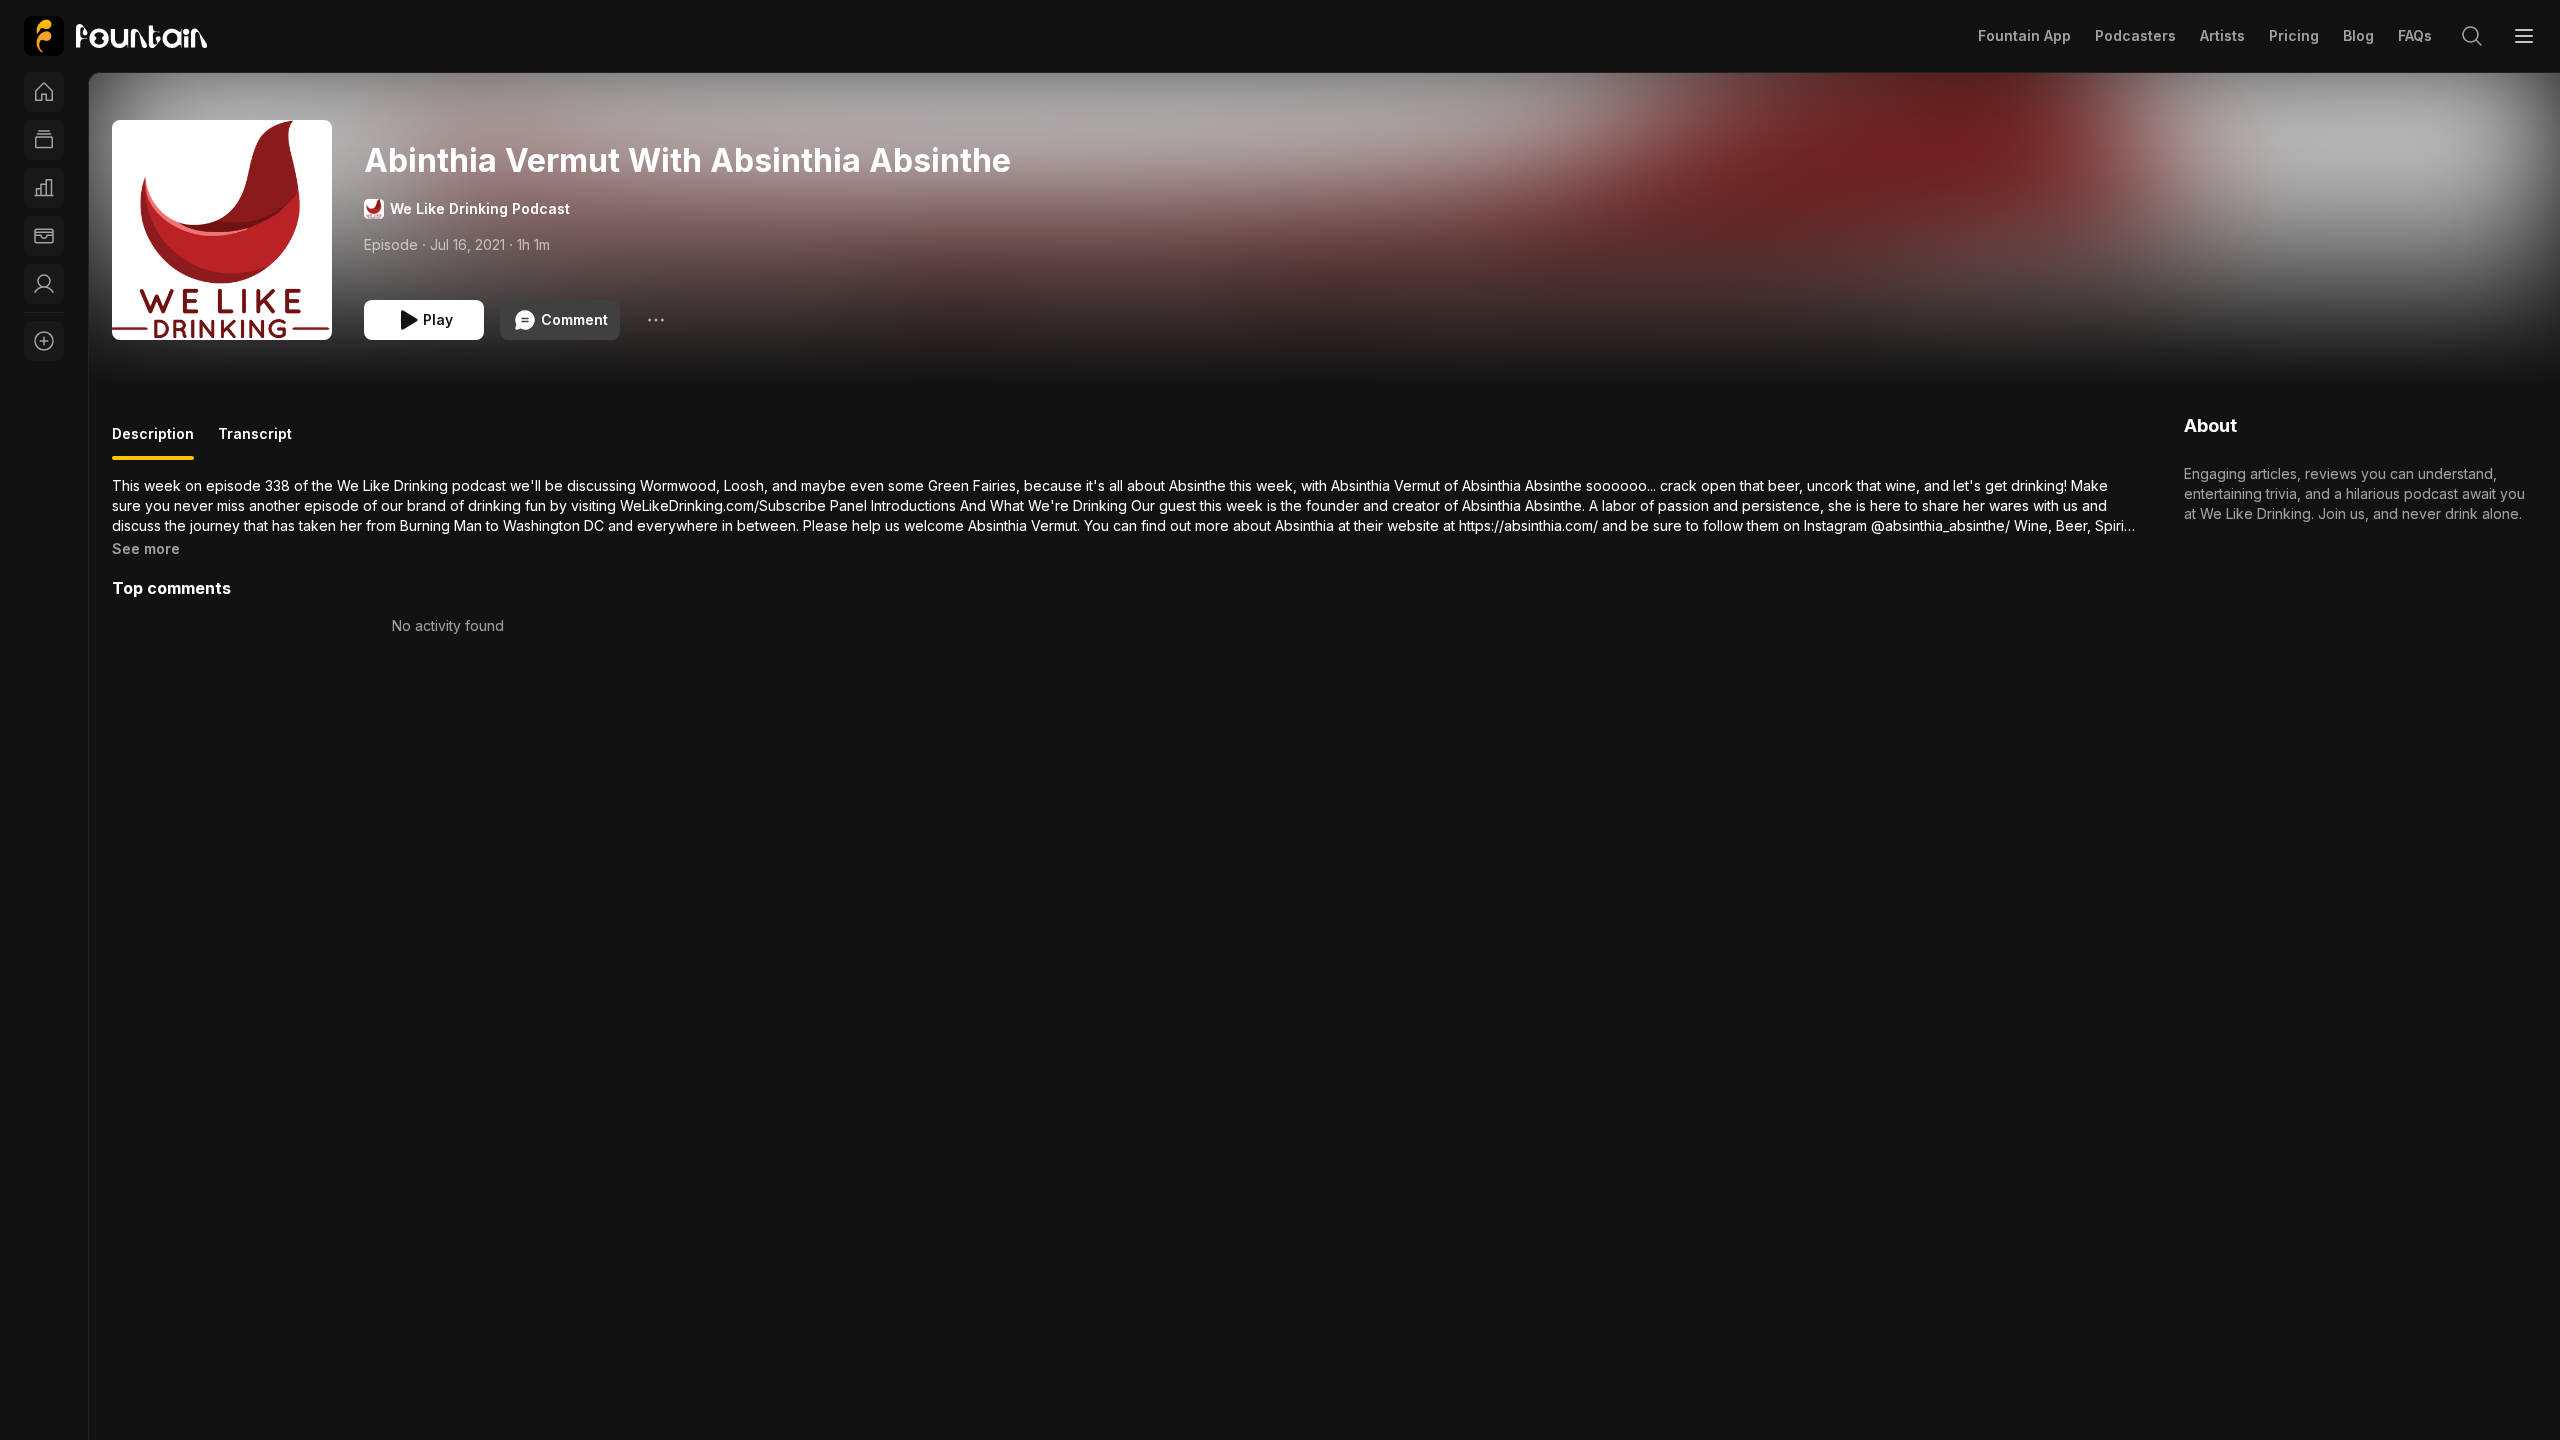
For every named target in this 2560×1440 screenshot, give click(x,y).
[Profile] (44, 284)
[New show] (44, 341)
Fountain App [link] (2024, 35)
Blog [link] (2358, 35)
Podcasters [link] (2135, 35)
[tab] (153, 442)
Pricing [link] (2294, 35)
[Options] (656, 320)
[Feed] (44, 140)
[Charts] (44, 188)
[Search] (2472, 36)
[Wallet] (44, 236)
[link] (115, 36)
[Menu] (2524, 36)
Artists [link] (2222, 35)
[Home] (44, 92)
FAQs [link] (2415, 35)
